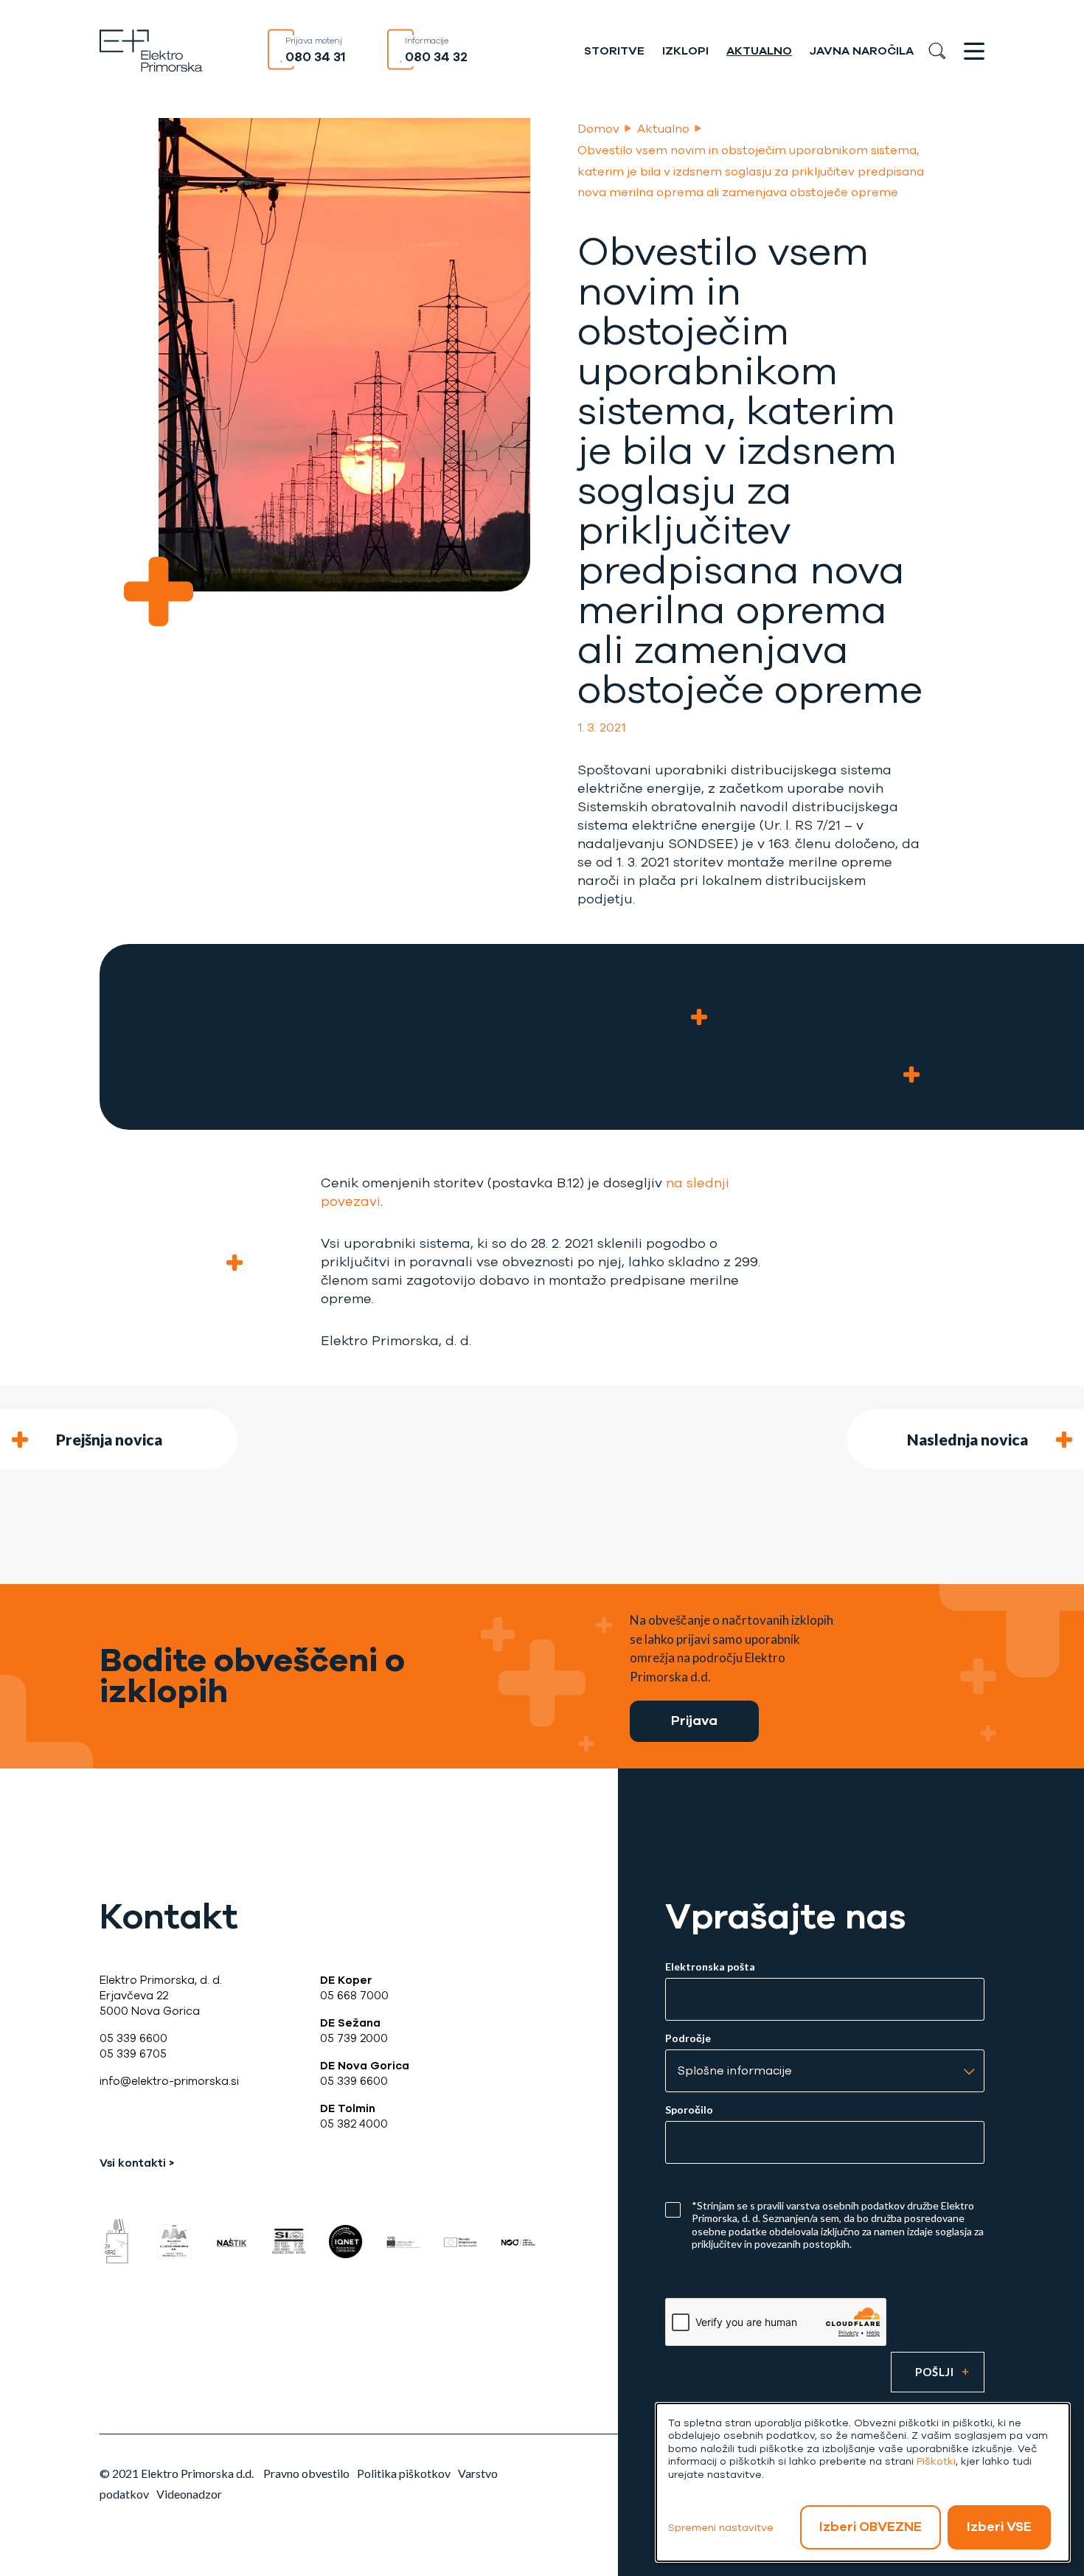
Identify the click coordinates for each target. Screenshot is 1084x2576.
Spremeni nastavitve (721, 2528)
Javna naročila (862, 51)
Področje (688, 2038)
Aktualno (759, 51)
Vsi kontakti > (137, 2163)
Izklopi (685, 51)
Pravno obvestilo (306, 2473)
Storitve (614, 51)
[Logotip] (151, 49)
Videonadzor (189, 2494)
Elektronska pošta (710, 1967)
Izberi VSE (999, 2527)
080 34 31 (316, 57)
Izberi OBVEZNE (871, 2527)
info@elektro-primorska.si (169, 2081)
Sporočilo (689, 2110)
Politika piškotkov (404, 2473)
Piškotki (936, 2461)
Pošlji (935, 2372)
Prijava (694, 1721)
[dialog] (863, 2482)
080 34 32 (436, 57)
